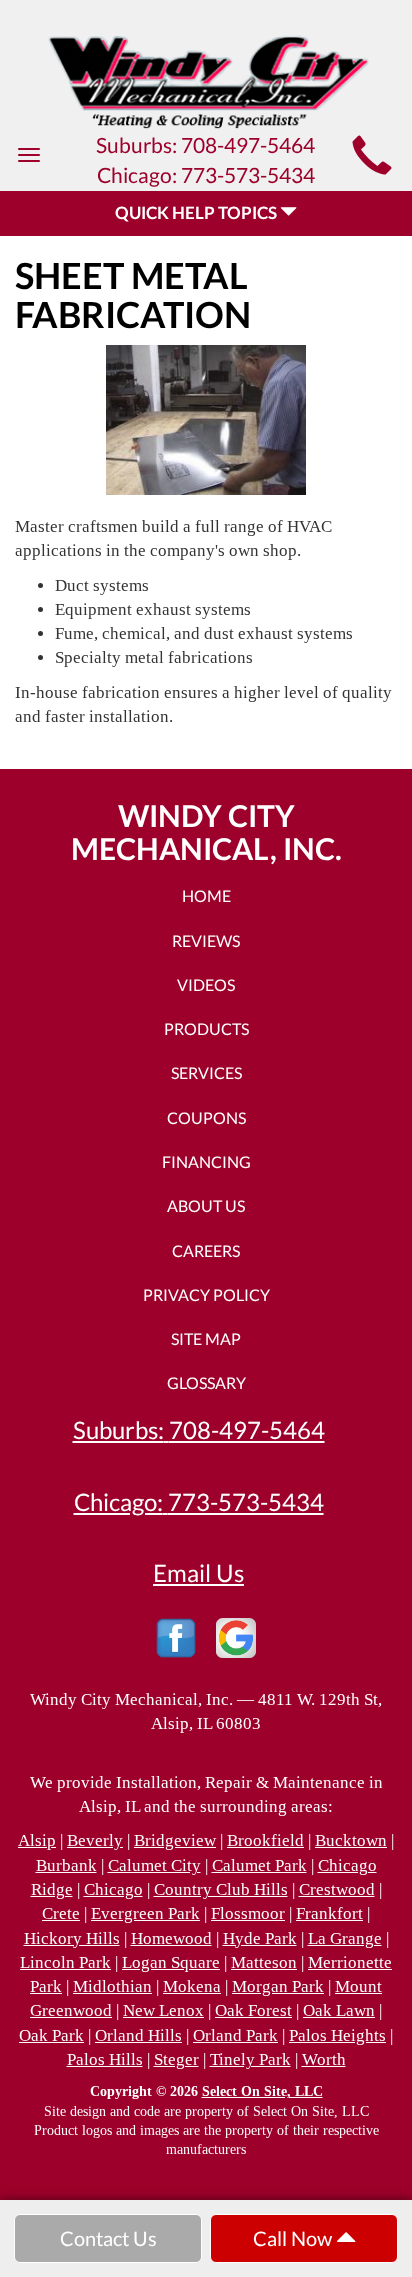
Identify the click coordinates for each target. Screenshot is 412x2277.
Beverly (95, 1840)
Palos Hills (105, 2059)
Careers (206, 1250)
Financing (206, 1161)
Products (206, 1028)
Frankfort (329, 1913)
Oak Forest (253, 2010)
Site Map (206, 1338)
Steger (176, 2059)
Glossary (206, 1382)
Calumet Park (259, 1865)
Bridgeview (175, 1840)
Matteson (264, 1962)
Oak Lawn (339, 2010)
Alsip (37, 1840)
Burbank (66, 1865)
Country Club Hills (221, 1889)
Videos (206, 984)
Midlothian (112, 1986)
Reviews (206, 940)
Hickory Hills (72, 1938)
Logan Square (171, 1962)
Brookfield (265, 1840)
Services (206, 1072)
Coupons (206, 1117)
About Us (206, 1205)
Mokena (192, 1986)
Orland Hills (138, 2035)
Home (206, 895)
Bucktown (351, 1840)
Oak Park (51, 2035)
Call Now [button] (294, 2238)
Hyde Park (260, 1938)
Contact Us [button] (108, 2238)
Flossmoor (248, 1913)
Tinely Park (250, 2059)
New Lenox (163, 2010)
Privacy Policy (206, 1294)
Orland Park (235, 2035)
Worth (324, 2059)
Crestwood (337, 1889)
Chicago (113, 1889)
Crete (61, 1913)
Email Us (198, 1573)
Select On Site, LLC (262, 2091)
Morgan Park (278, 1986)
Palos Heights (337, 2035)
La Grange (345, 1938)
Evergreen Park (145, 1913)
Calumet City (154, 1865)
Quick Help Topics (197, 212)
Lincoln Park (65, 1962)
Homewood (171, 1938)
